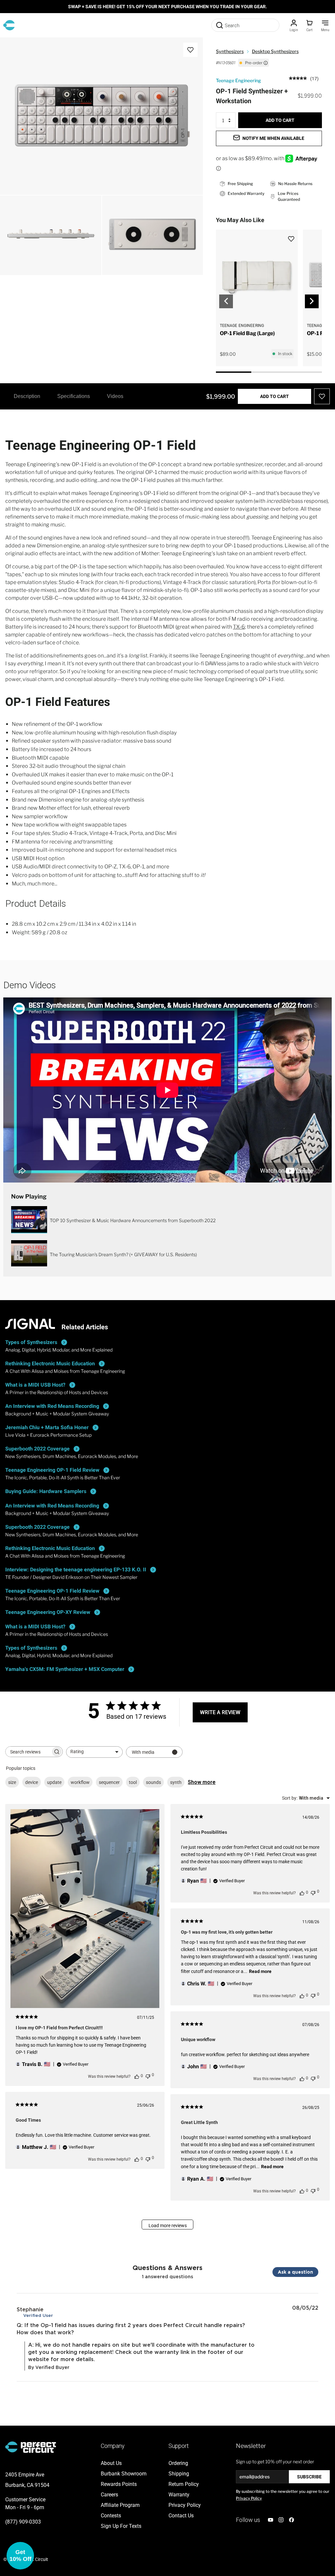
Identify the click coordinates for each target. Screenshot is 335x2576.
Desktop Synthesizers (275, 51)
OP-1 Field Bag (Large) (247, 333)
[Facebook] (291, 2520)
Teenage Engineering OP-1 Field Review (52, 1470)
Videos (115, 396)
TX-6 (239, 627)
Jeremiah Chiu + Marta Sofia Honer (47, 1427)
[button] (20, 2556)
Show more (202, 1782)
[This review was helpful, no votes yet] (137, 2076)
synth (176, 1782)
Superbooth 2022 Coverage (37, 1449)
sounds (153, 1782)
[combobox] (94, 1752)
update (54, 1782)
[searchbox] (28, 1752)
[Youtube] (271, 2520)
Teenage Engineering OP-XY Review (48, 1612)
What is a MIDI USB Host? (35, 1385)
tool (133, 1782)
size (12, 1782)
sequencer (109, 1782)
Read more (260, 1971)
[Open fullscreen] (12, 49)
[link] (304, 78)
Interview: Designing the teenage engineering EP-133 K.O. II (76, 1570)
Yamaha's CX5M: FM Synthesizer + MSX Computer (65, 1669)
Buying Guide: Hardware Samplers (46, 1491)
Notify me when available (273, 138)
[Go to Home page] (9, 25)
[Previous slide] (226, 301)
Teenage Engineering (238, 80)
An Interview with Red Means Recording (52, 1406)
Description (27, 396)
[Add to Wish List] (190, 50)
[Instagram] (281, 2520)
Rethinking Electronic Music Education (50, 1364)
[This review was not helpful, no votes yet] (148, 2076)
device (32, 1782)
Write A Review (220, 1712)
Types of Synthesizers (31, 1342)
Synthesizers (230, 51)
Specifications (74, 396)
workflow (80, 1782)
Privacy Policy (249, 2498)
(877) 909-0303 (23, 2522)
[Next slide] (312, 301)
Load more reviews (168, 2226)
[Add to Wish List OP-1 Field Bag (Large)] (294, 235)
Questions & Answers (167, 2267)
